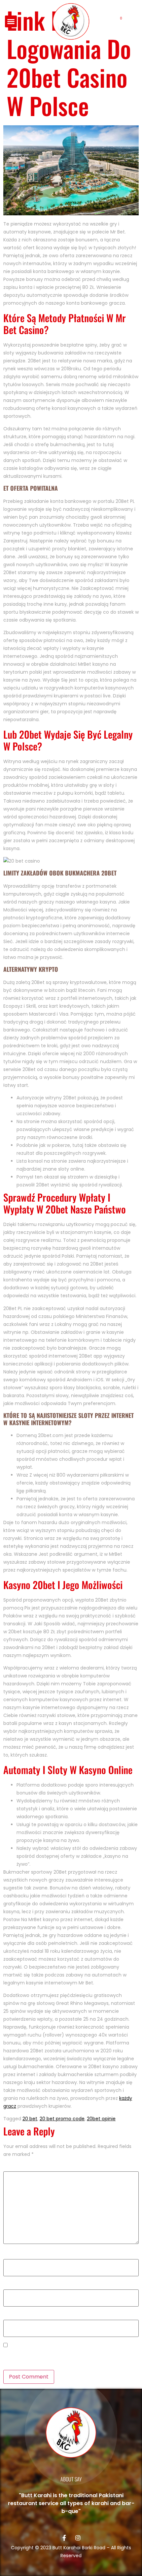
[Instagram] (78, 2538)
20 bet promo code (62, 2119)
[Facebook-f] (64, 2538)
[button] (11, 21)
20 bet (30, 2119)
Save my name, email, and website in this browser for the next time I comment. (70, 2357)
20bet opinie (101, 2119)
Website (13, 2316)
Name (12, 2255)
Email (11, 2285)
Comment (17, 2167)
